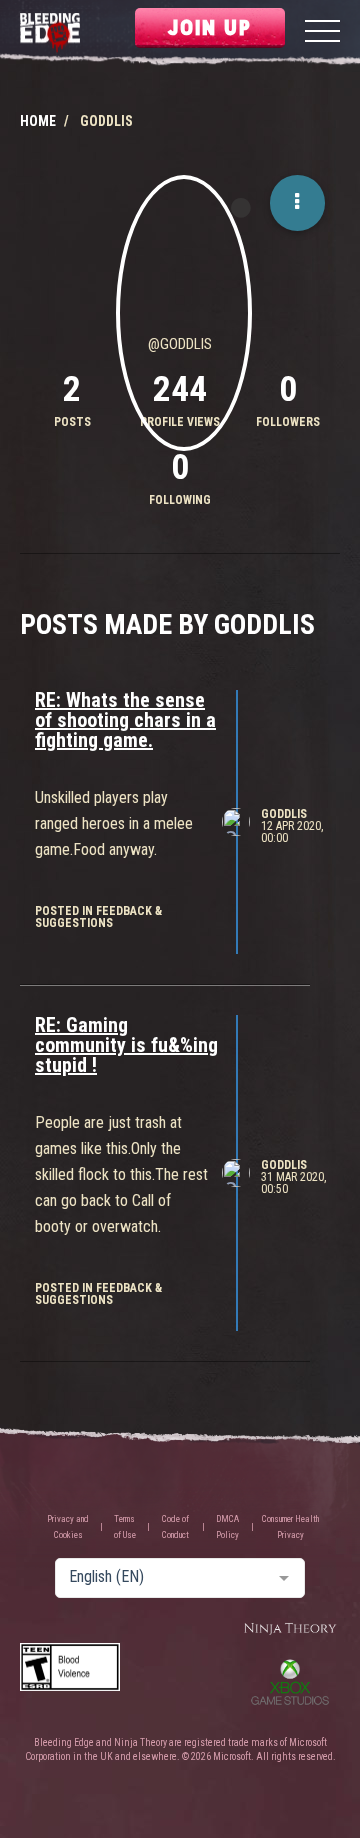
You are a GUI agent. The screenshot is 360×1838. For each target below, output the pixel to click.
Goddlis (284, 814)
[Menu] (322, 33)
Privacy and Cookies (68, 1527)
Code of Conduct (175, 1527)
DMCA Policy (227, 1527)
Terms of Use (125, 1527)
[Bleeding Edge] (50, 33)
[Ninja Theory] (290, 1629)
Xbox (290, 1682)
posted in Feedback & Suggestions (98, 917)
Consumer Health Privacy (290, 1527)
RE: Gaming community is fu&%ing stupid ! (126, 1045)
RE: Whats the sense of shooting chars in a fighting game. (125, 720)
